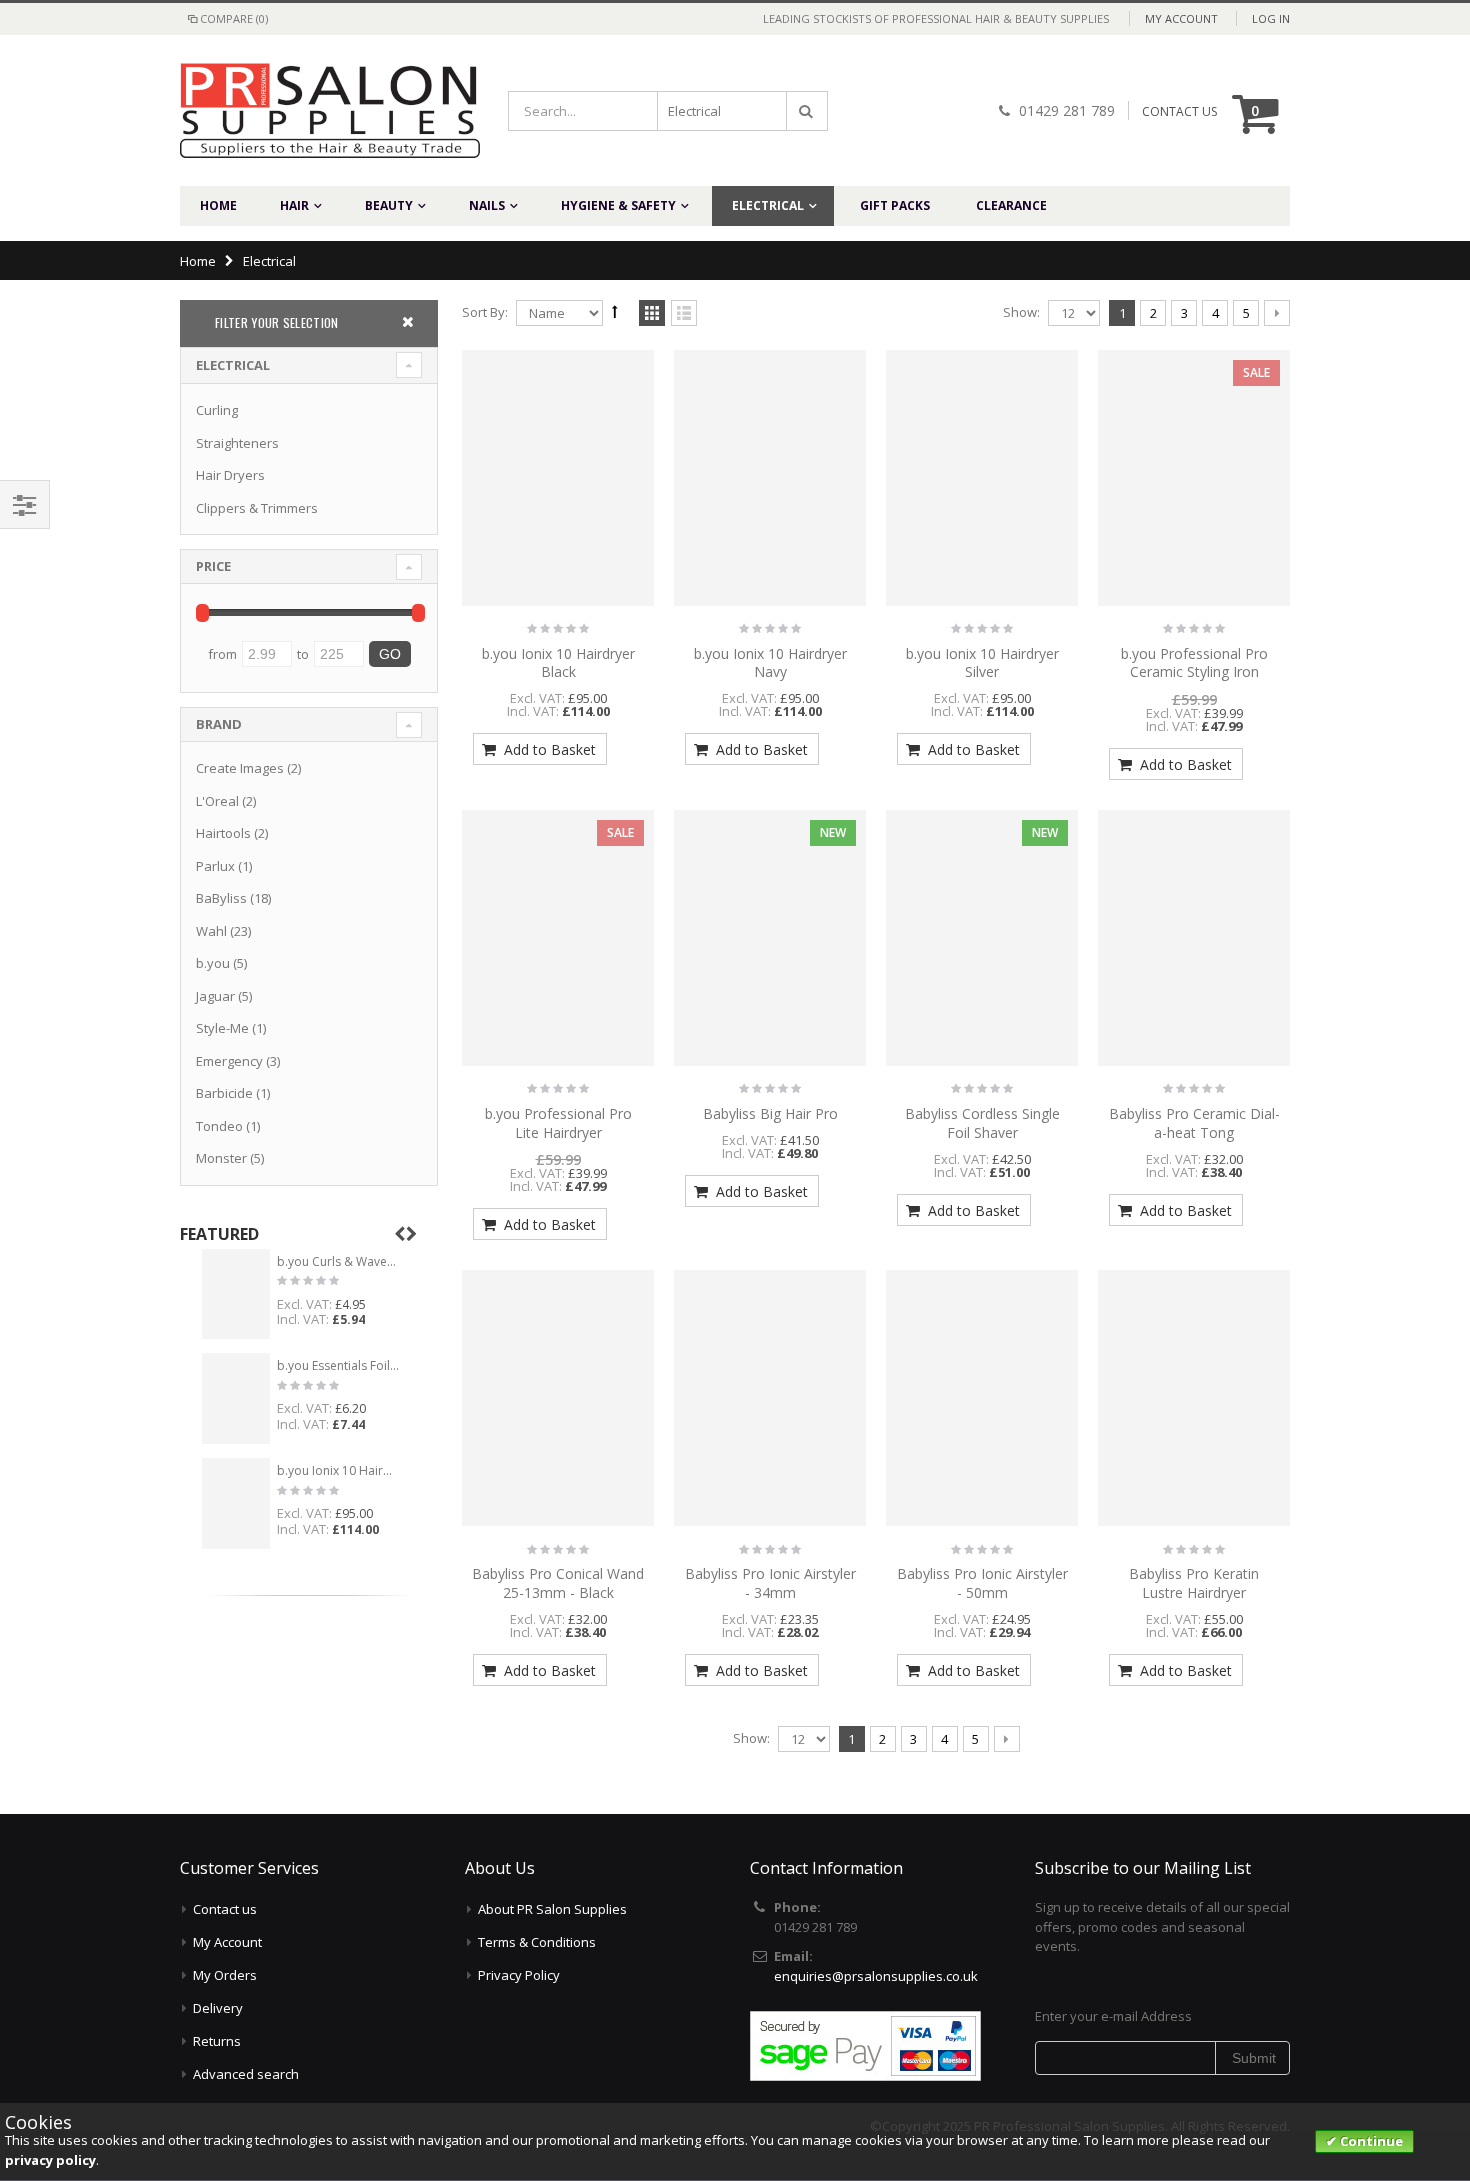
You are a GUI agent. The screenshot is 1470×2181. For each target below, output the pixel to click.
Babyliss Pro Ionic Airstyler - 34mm (770, 1583)
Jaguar (215, 996)
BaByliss (221, 898)
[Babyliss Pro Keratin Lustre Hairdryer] (1194, 1398)
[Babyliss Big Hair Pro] (770, 938)
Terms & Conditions (537, 1942)
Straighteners (237, 443)
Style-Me (222, 1028)
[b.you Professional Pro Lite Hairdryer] (558, 938)
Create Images (240, 768)
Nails (487, 205)
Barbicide (224, 1093)
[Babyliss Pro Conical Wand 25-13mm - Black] (558, 1398)
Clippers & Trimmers (257, 508)
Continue (1370, 2141)
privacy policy (50, 2160)
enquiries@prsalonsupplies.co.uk (876, 1976)
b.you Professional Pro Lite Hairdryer (558, 1123)
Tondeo (219, 1126)
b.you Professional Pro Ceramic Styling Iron (1194, 663)
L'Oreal (217, 801)
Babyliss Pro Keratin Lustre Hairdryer (1194, 1583)
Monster (221, 1158)
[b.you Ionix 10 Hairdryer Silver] (982, 478)
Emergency (229, 1061)
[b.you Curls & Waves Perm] (236, 1294)
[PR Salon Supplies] (315, 110)
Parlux (215, 866)
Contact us (225, 1909)
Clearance (1011, 205)
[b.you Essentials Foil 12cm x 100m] (236, 1398)
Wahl (211, 931)
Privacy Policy (519, 1975)
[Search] (807, 111)
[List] (684, 314)
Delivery (218, 2008)
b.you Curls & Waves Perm (338, 1262)
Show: (1021, 312)
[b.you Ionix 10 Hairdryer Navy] (770, 478)
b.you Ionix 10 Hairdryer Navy (770, 663)
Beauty (389, 205)
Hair (294, 205)
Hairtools (223, 833)
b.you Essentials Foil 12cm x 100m (338, 1366)
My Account (1181, 18)
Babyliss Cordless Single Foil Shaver (982, 1123)
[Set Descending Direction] (615, 311)
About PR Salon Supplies (552, 1909)
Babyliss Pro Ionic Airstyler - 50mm (982, 1583)
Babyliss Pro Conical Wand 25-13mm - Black (558, 1583)
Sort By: (485, 312)
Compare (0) (234, 18)
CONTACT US (1179, 111)
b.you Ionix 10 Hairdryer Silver (982, 663)
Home (198, 261)
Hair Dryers (230, 475)
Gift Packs (895, 205)
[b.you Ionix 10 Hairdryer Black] (558, 478)
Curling (217, 410)
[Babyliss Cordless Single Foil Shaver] (982, 938)
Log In (1271, 18)
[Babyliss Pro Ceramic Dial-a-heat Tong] (1194, 938)
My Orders (225, 1975)
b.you (213, 963)
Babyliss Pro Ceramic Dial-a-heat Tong (1194, 1123)
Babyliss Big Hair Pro (770, 1113)
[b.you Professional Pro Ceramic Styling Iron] (1194, 478)
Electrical (768, 205)
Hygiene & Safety (618, 205)
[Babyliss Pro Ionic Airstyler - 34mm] (770, 1398)
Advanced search (246, 2074)
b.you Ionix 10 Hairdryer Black (558, 663)
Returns (217, 2041)
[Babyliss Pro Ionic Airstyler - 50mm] (982, 1398)
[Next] (1277, 313)
